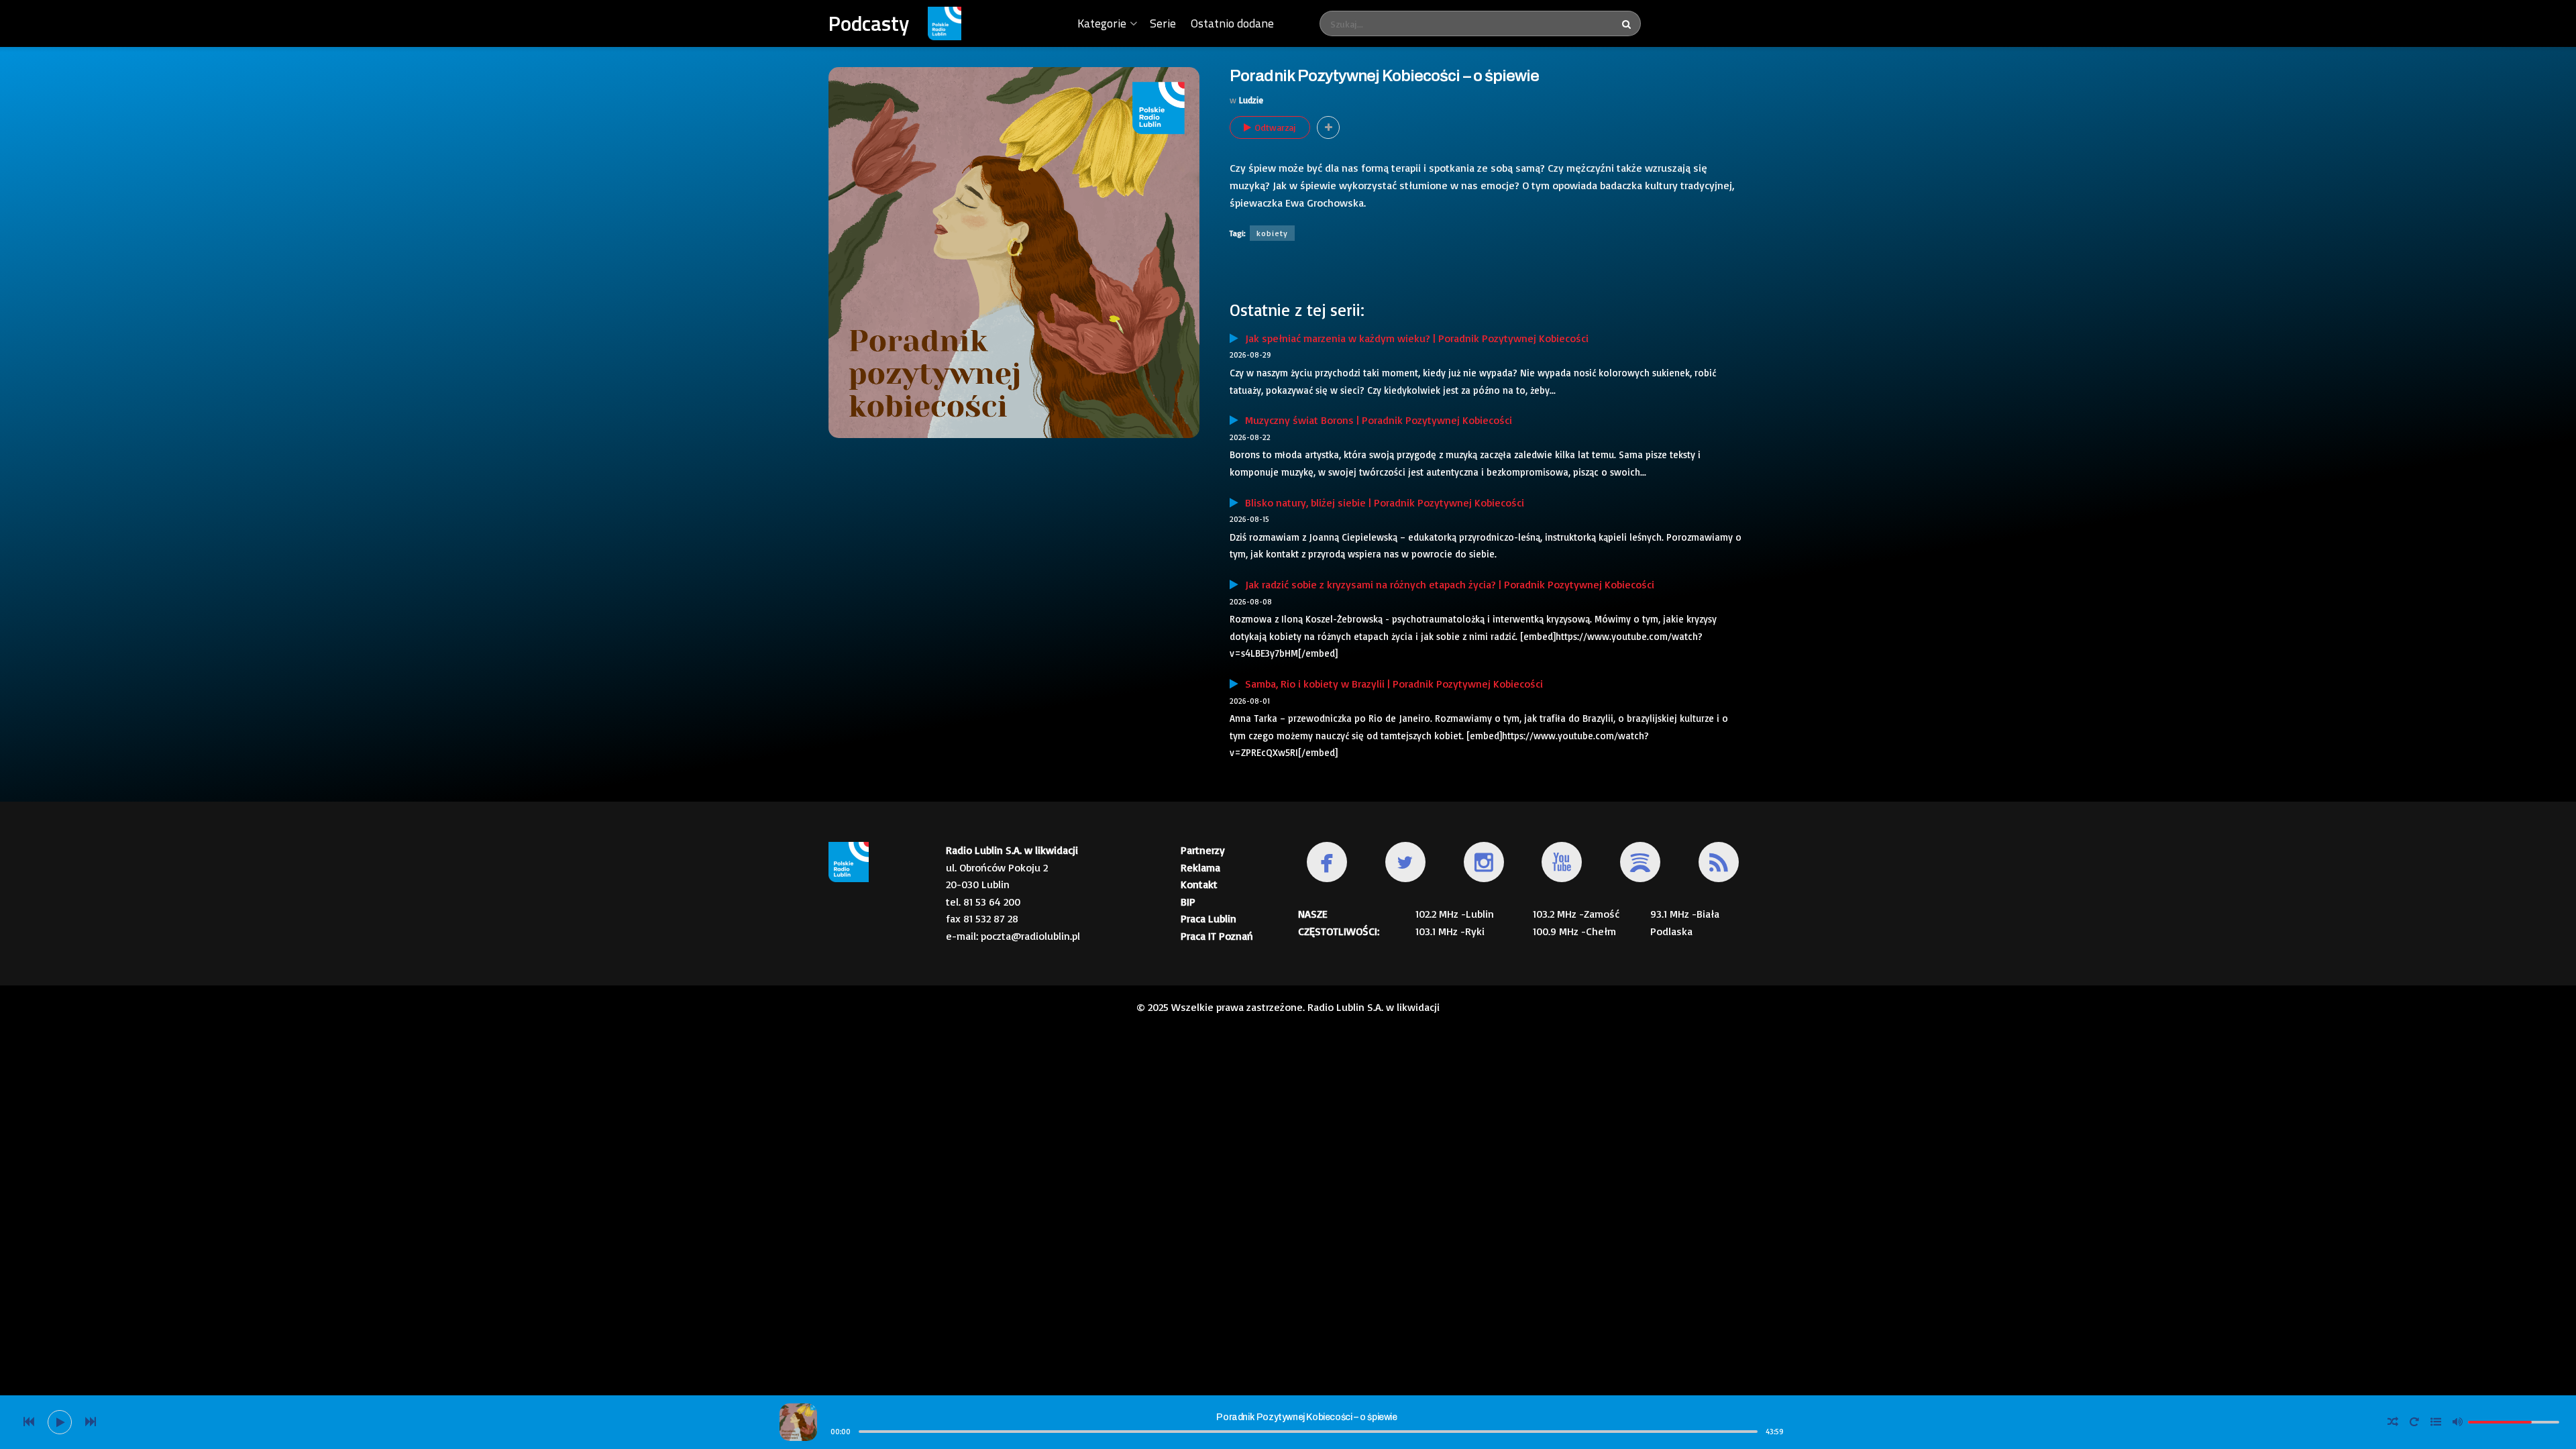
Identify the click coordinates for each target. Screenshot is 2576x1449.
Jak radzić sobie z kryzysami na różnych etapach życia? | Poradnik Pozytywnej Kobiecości (1446, 584)
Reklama (1200, 867)
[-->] (91, 1422)
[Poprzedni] (29, 1422)
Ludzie (1251, 100)
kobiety (1272, 233)
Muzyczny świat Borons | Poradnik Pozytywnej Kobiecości (1375, 420)
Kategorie (1102, 23)
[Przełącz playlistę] (2436, 1422)
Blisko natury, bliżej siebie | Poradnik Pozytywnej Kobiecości (1381, 502)
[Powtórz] (2414, 1422)
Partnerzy (1203, 850)
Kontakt (1199, 884)
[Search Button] (1628, 23)
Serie (1163, 23)
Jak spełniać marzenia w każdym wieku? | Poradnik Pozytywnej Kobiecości (1413, 338)
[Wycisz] (2457, 1421)
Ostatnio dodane (1232, 23)
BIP (1188, 902)
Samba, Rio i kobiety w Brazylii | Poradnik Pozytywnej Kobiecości (1391, 684)
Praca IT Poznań (1217, 936)
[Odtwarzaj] (60, 1422)
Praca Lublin (1209, 918)
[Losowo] (2393, 1422)
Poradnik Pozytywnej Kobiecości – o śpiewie (1306, 1417)
